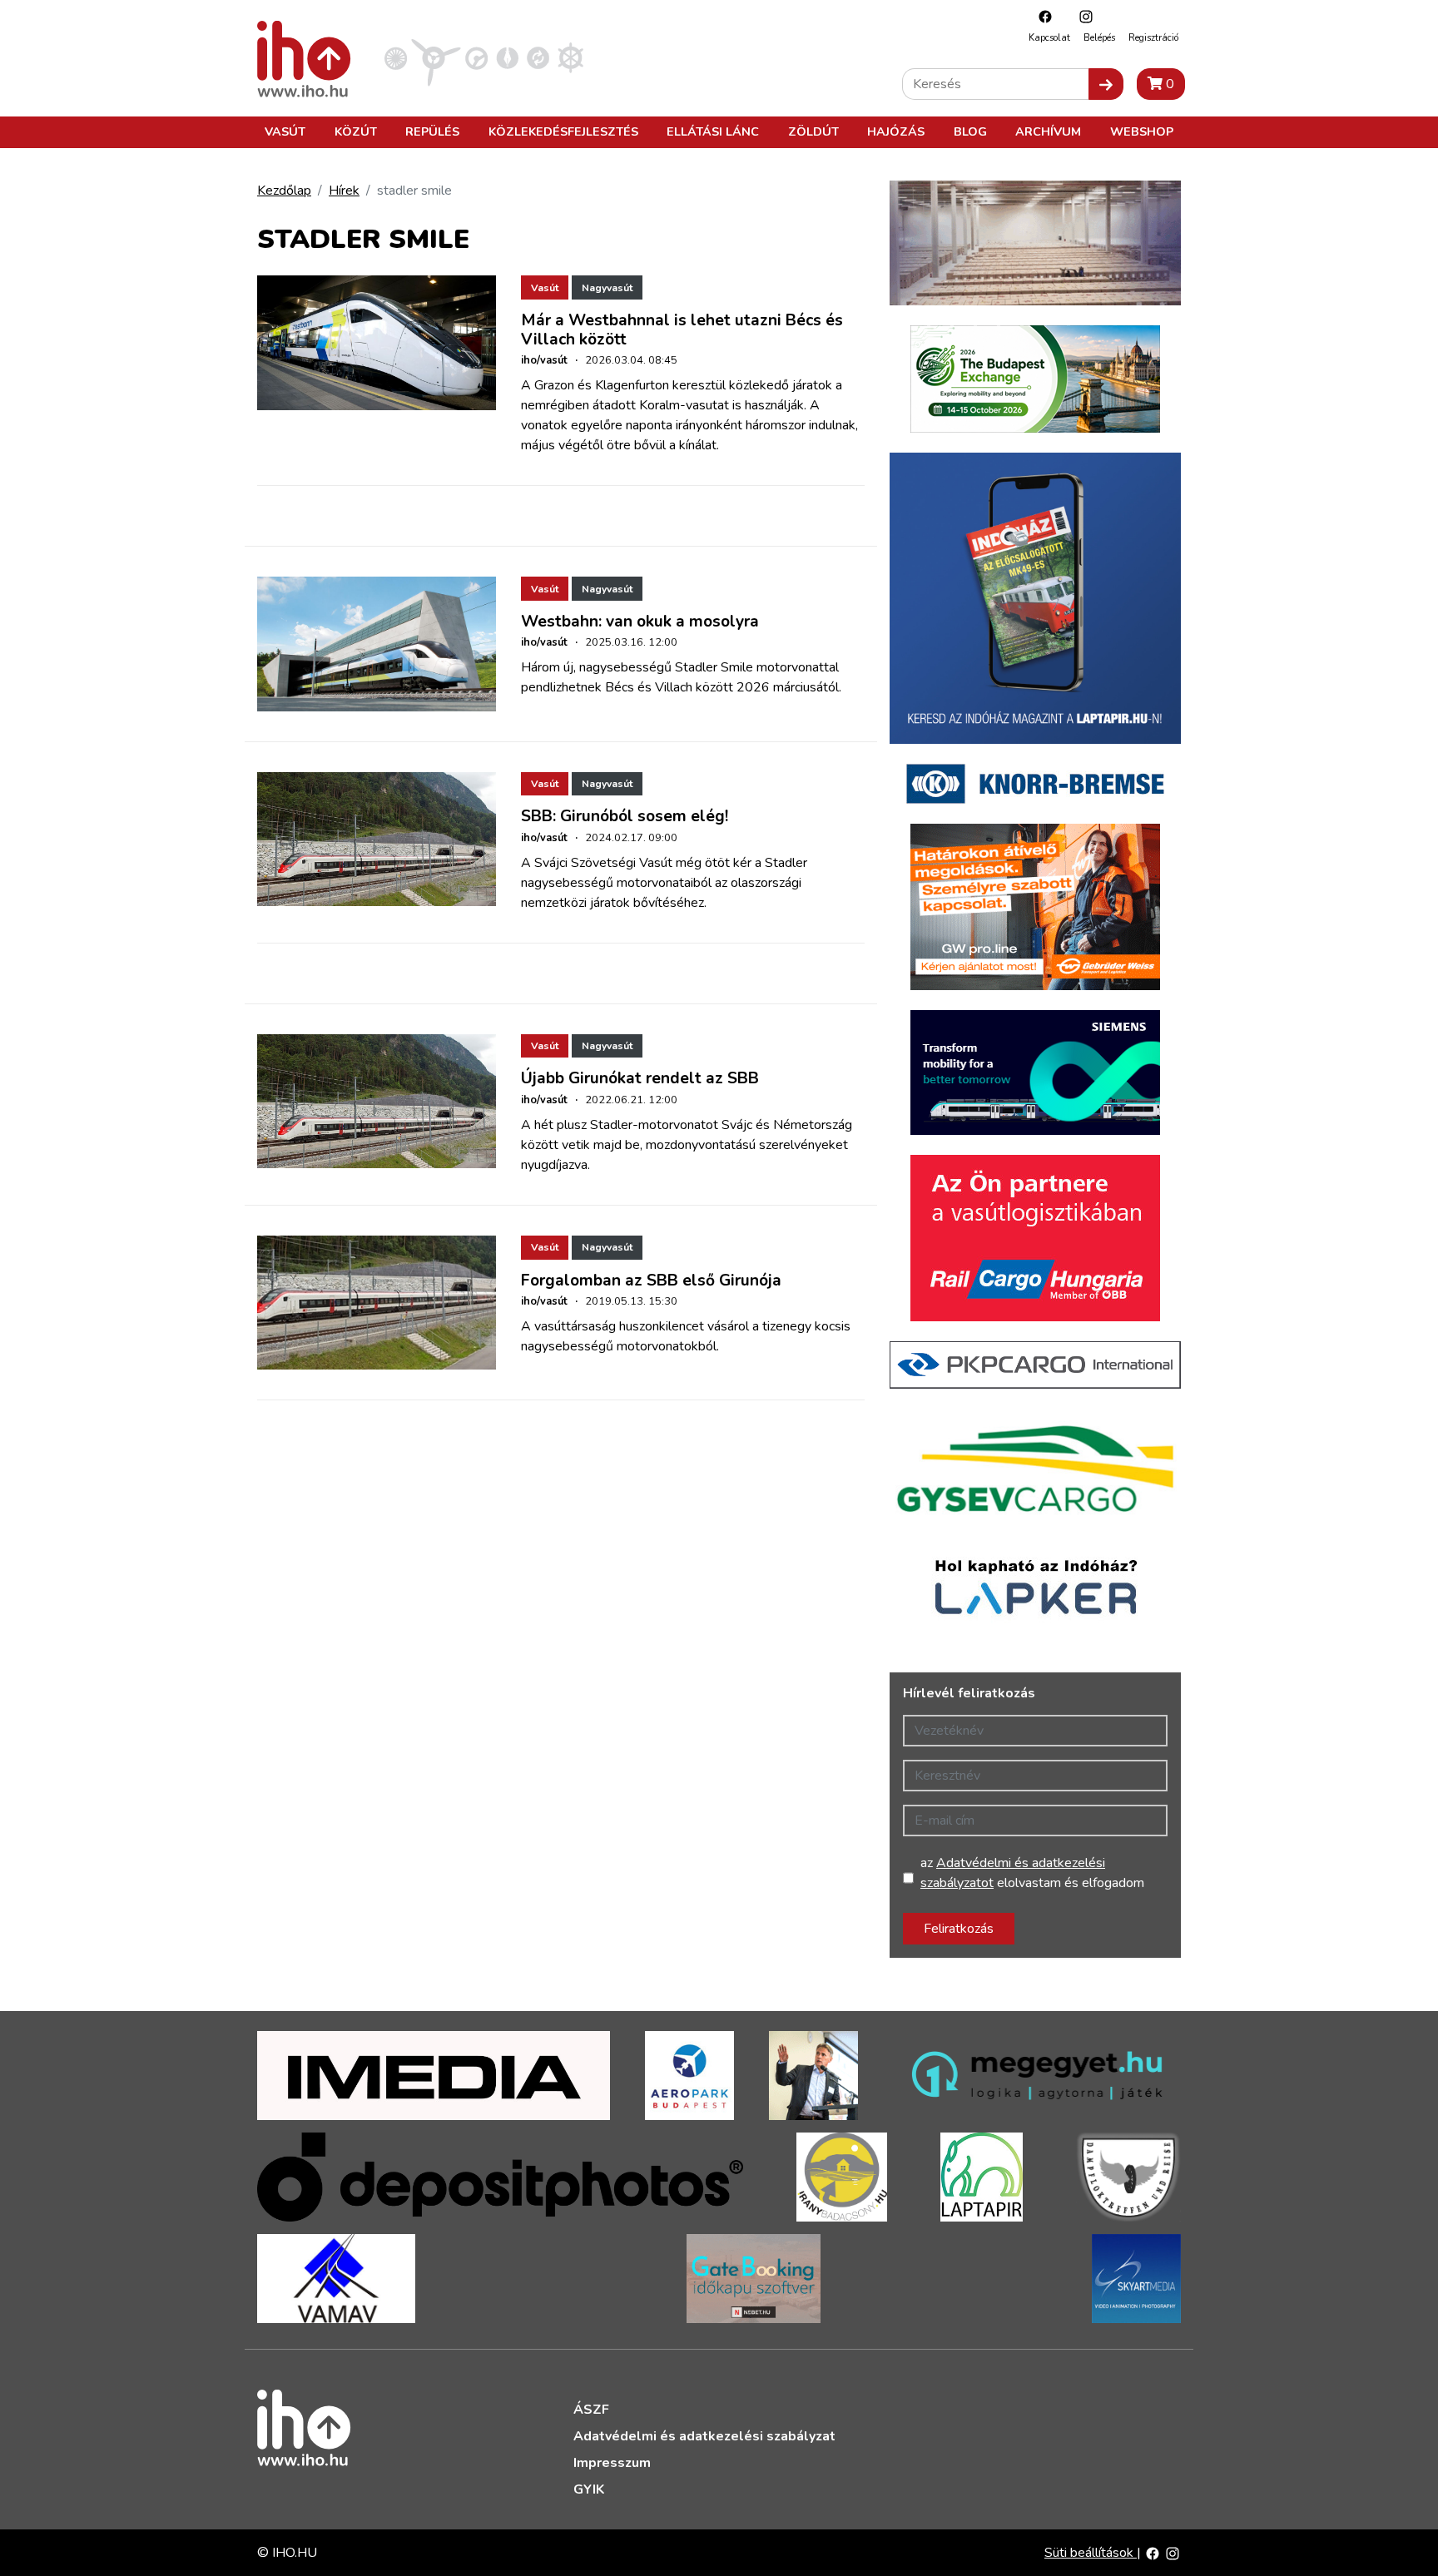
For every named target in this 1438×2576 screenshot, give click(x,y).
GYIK (589, 2489)
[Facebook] (1041, 16)
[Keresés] (1106, 84)
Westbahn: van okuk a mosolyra (640, 622)
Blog (970, 131)
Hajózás (896, 131)
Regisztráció (1153, 38)
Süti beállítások (1091, 2553)
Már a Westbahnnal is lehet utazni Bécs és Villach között (682, 330)
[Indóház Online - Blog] (507, 57)
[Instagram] (1082, 16)
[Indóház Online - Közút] (476, 57)
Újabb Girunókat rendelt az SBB (640, 1078)
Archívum (1048, 131)
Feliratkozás (959, 1929)
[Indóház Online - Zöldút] (538, 57)
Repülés (432, 131)
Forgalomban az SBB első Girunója (651, 1281)
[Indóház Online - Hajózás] (570, 57)
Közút (356, 131)
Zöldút (813, 131)
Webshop (1142, 131)
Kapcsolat (1049, 38)
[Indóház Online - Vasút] (396, 57)
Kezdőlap (284, 191)
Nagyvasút (607, 288)
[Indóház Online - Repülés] (436, 57)
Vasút (285, 131)
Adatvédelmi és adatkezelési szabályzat (704, 2436)
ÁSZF (591, 2410)
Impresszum (612, 2463)
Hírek (344, 191)
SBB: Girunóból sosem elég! (625, 816)
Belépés (1099, 38)
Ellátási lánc (713, 131)
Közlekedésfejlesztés (563, 131)
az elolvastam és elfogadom (1032, 1873)
